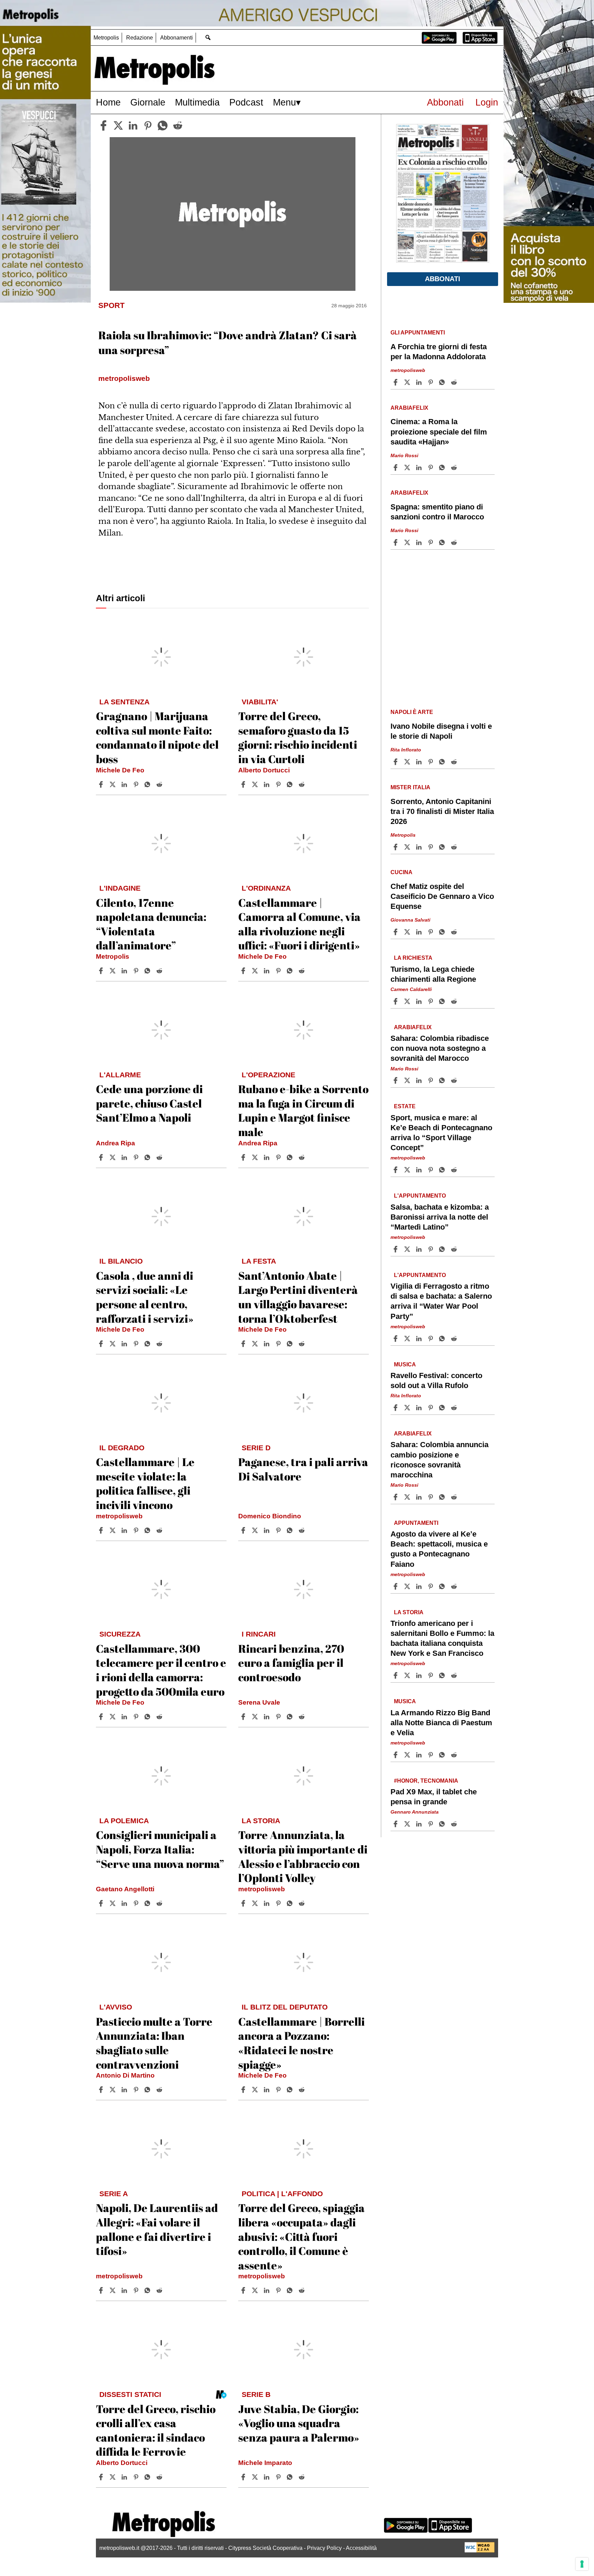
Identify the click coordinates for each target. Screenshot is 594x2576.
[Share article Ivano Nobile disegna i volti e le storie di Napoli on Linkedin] (420, 762)
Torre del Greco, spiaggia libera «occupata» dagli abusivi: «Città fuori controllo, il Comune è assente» (301, 2236)
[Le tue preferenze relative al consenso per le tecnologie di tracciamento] (582, 2564)
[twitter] (118, 125)
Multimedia (197, 102)
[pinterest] (148, 125)
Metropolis (106, 38)
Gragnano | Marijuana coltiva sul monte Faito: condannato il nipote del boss (157, 737)
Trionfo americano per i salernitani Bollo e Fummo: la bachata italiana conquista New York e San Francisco (442, 1638)
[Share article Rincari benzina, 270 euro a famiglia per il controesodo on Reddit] (302, 1717)
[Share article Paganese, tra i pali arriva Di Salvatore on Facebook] (244, 1530)
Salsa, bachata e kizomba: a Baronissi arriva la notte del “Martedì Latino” (440, 1217)
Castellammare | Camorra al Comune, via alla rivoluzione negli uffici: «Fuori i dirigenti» (299, 924)
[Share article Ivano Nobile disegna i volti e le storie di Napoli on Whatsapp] (443, 762)
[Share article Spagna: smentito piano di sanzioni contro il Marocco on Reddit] (455, 542)
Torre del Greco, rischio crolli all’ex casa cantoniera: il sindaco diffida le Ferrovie (156, 2430)
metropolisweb (119, 1516)
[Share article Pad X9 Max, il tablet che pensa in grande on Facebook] (396, 1824)
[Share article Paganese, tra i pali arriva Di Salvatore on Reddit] (302, 1530)
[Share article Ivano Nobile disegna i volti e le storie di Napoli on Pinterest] (431, 762)
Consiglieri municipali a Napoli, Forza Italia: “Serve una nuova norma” (160, 1849)
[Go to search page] (208, 37)
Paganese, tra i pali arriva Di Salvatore (303, 1469)
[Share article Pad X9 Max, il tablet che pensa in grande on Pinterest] (431, 1824)
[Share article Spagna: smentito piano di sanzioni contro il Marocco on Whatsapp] (443, 542)
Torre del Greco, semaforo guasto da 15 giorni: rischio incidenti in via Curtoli (298, 737)
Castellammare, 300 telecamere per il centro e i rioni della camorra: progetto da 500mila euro (161, 1670)
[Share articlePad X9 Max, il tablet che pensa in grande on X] (408, 1824)
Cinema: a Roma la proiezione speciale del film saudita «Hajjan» (439, 432)
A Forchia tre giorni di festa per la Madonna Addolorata (439, 352)
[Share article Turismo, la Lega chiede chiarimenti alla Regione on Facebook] (396, 1001)
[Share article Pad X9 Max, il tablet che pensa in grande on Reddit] (455, 1824)
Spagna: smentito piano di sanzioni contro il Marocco (437, 512)
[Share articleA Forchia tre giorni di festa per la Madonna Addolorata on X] (408, 382)
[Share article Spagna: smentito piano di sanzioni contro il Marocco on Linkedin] (420, 542)
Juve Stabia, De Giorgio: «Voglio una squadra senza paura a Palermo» (299, 2423)
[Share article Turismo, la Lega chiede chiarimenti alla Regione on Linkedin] (420, 1001)
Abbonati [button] (443, 279)
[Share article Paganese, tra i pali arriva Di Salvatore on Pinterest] (279, 1530)
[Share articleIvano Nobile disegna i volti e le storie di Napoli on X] (408, 762)
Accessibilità (361, 2548)
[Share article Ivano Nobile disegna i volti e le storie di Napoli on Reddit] (455, 762)
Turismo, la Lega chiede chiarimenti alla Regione (433, 974)
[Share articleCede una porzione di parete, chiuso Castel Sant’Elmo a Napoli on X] (113, 1157)
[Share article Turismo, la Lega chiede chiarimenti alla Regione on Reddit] (455, 1001)
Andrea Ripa (115, 1143)
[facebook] (103, 125)
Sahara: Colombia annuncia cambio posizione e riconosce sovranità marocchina (439, 1460)
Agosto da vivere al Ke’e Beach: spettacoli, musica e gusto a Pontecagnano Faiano (439, 1549)
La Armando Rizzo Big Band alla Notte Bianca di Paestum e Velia (441, 1723)
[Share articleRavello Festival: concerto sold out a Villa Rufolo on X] (408, 1408)
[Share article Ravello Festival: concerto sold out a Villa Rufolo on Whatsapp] (443, 1408)
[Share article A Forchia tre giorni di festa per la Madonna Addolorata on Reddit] (455, 382)
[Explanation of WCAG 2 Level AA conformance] (480, 2551)
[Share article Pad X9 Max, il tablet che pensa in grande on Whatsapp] (443, 1824)
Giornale (148, 102)
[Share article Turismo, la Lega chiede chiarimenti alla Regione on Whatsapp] (443, 1001)
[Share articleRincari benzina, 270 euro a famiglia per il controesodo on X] (256, 1717)
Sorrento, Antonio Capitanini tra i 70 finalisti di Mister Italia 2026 (442, 811)
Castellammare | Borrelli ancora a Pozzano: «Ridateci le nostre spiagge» (301, 2043)
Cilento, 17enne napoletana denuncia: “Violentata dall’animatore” (151, 924)
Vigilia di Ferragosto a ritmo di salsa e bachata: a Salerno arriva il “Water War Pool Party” (441, 1301)
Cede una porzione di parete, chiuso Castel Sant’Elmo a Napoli (149, 1103)
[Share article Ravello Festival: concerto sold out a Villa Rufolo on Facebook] (396, 1408)
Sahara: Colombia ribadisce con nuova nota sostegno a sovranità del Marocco (440, 1048)
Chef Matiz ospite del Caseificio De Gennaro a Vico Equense (442, 896)
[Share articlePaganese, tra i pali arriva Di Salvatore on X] (256, 1530)
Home (108, 102)
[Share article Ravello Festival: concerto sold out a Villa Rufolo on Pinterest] (431, 1408)
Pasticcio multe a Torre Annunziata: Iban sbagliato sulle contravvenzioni (154, 2043)
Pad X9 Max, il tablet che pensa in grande (434, 1797)
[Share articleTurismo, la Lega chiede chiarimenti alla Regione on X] (408, 1001)
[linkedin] (133, 125)
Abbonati (445, 102)
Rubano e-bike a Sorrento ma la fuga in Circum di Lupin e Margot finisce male (303, 1110)
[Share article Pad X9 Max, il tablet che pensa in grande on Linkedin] (420, 1824)
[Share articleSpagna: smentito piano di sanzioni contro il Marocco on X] (408, 542)
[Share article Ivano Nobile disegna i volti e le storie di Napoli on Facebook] (396, 762)
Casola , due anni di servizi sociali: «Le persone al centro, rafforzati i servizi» (145, 1297)
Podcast (246, 102)
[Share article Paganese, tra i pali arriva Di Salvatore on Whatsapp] (291, 1530)
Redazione (140, 38)
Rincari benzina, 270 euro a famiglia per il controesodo (291, 1663)
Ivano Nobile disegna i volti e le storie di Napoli (441, 731)
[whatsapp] (163, 125)
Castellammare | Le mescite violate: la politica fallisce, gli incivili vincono (145, 1483)
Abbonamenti (177, 38)
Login (487, 102)
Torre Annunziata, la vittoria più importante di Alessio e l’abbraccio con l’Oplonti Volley (303, 1856)
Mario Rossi (404, 455)
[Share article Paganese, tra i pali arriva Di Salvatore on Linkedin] (267, 1530)
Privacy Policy (324, 2548)
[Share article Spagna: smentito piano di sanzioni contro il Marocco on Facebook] (396, 542)
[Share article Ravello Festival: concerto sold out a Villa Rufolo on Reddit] (455, 1408)
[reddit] (178, 125)
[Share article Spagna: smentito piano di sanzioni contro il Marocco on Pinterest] (431, 542)
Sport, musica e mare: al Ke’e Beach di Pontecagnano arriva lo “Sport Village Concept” (441, 1133)
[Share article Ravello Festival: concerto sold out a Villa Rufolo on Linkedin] (420, 1408)
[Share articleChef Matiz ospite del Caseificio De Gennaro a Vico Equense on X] (408, 932)
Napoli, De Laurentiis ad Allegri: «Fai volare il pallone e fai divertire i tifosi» (157, 2229)
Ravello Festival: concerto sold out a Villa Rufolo (436, 1380)
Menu (284, 102)
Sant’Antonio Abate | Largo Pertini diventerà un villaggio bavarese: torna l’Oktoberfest (298, 1297)
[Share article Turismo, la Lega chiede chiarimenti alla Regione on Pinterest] (431, 1001)
